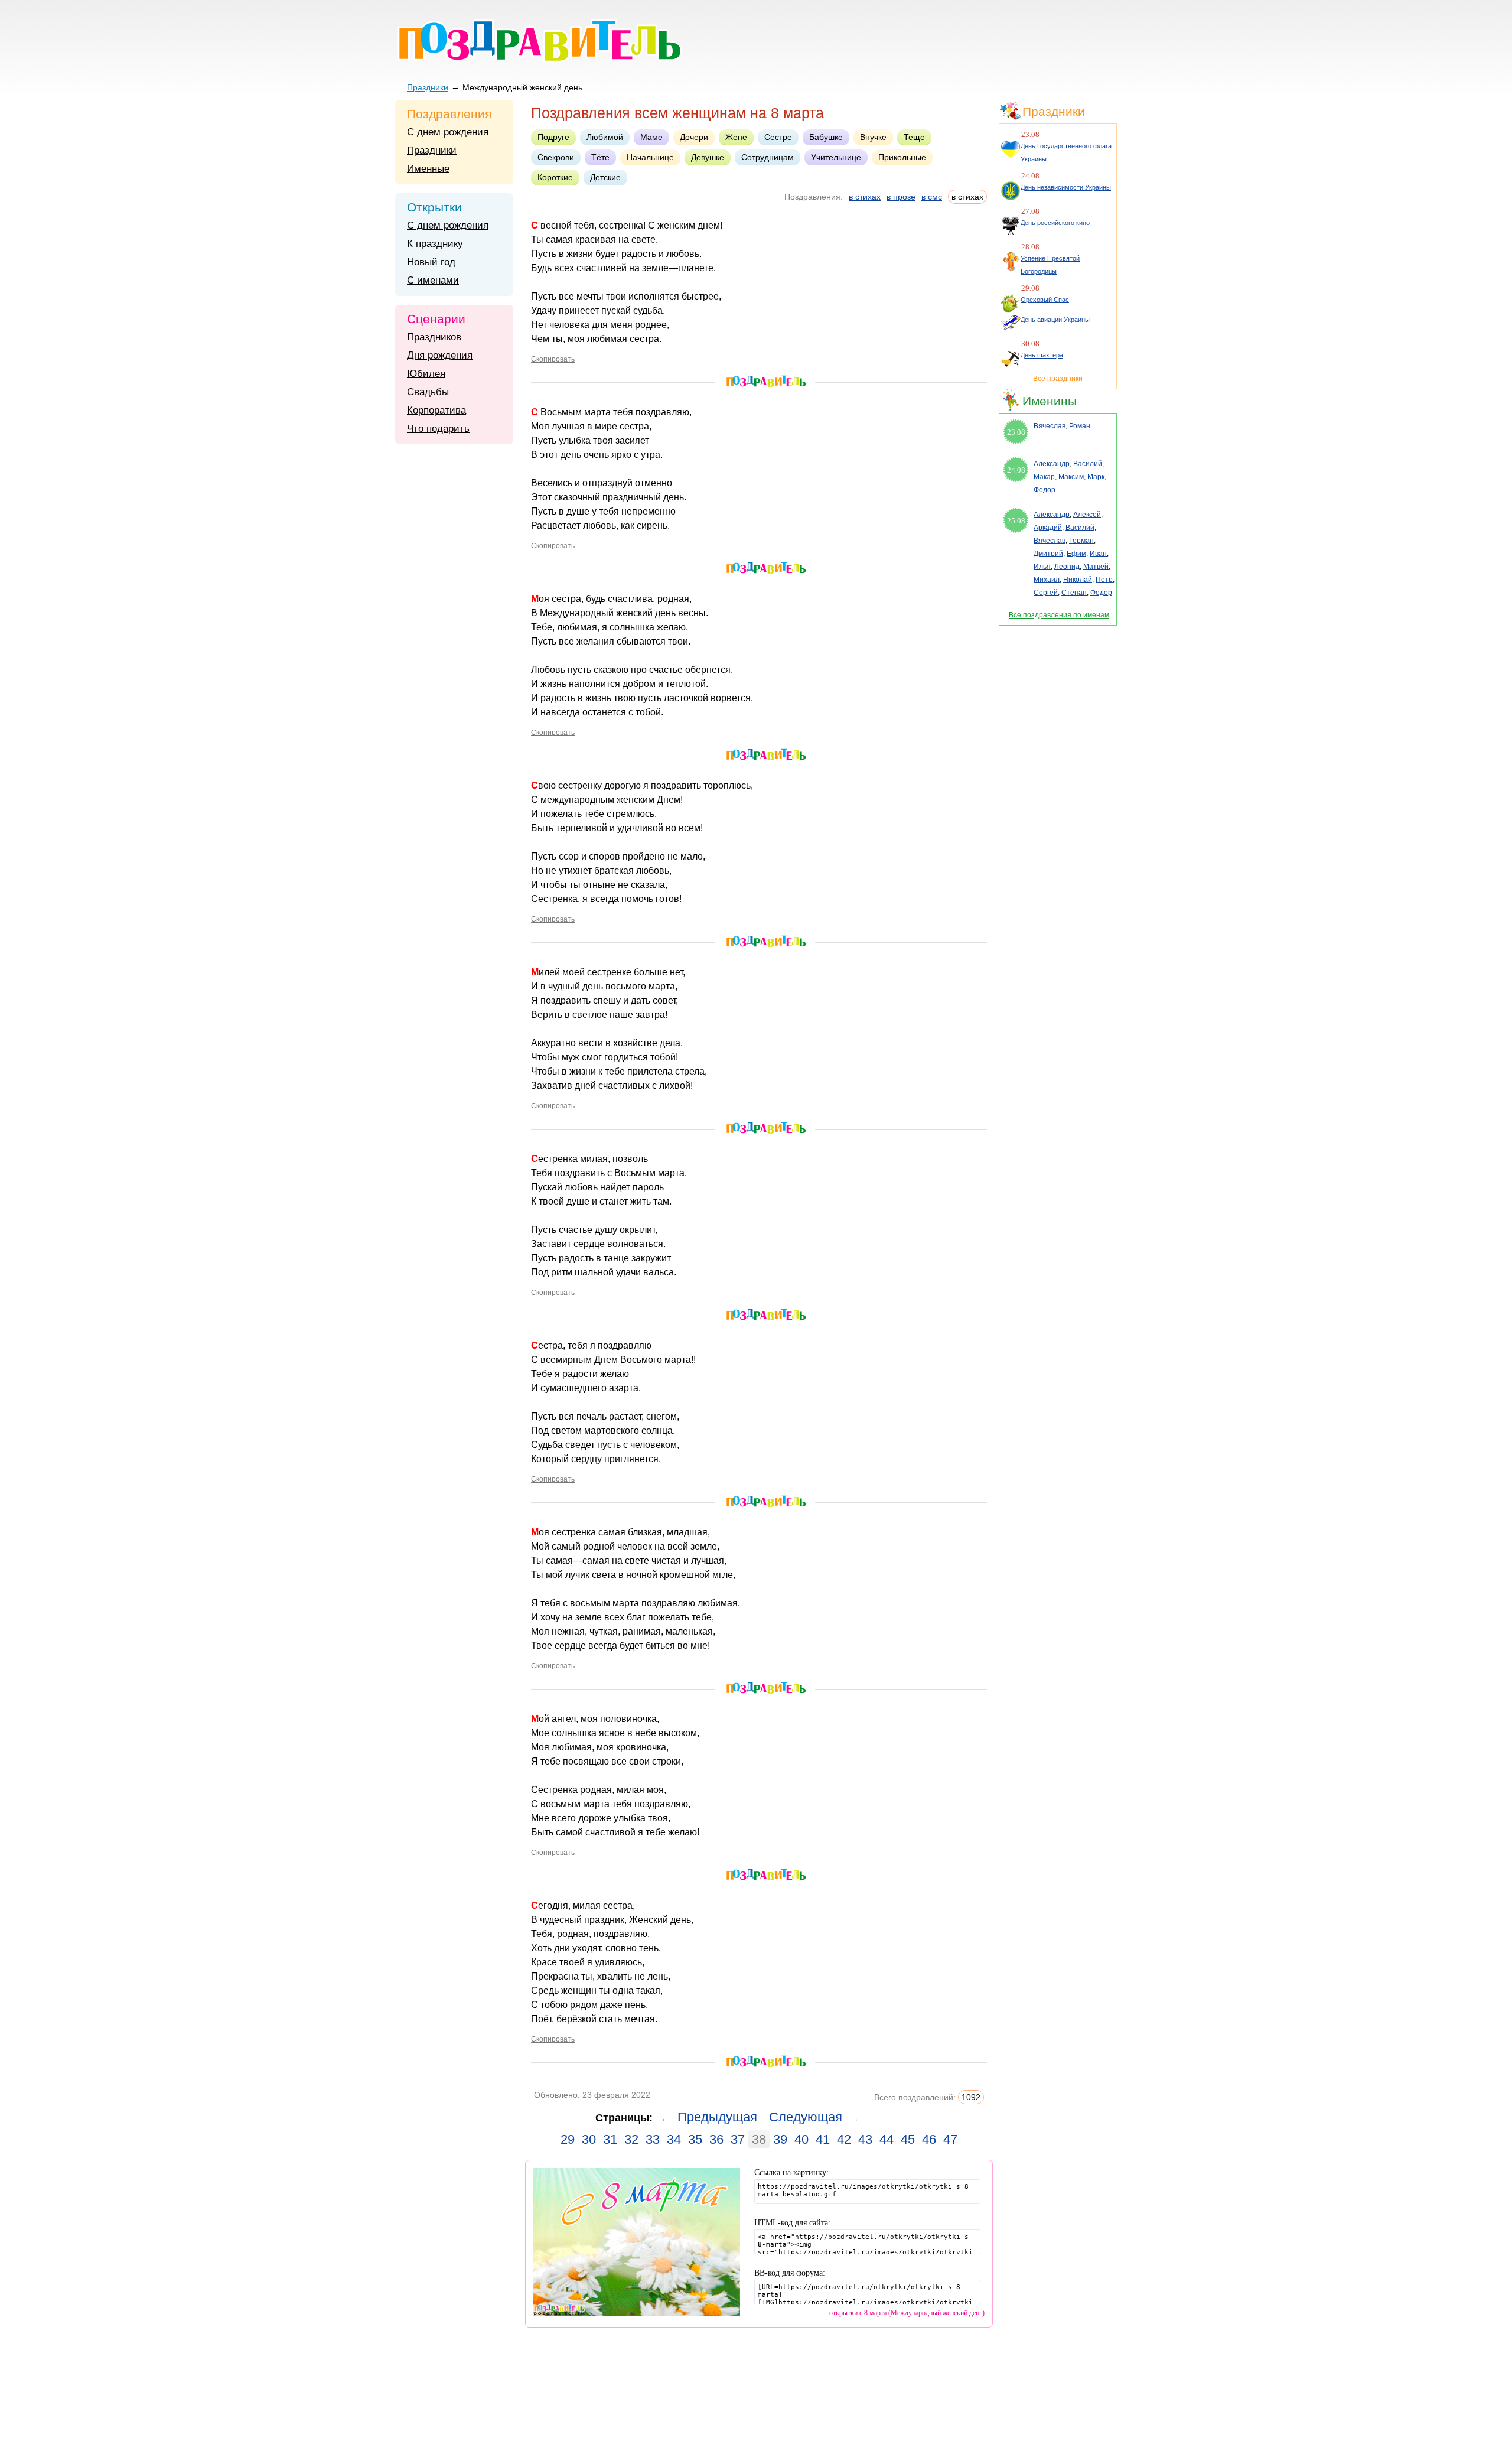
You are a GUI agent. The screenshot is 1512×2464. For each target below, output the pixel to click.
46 (929, 2139)
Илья (1042, 567)
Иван (1098, 554)
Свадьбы (428, 392)
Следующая (806, 2117)
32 (631, 2139)
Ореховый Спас (1045, 300)
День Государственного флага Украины (1066, 152)
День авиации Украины (1055, 320)
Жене (736, 137)
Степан (1074, 593)
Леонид (1067, 567)
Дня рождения (440, 355)
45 (908, 2139)
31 (610, 2139)
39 (780, 2139)
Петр (1104, 580)
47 (950, 2139)
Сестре (778, 137)
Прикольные (902, 157)
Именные (428, 169)
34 (674, 2139)
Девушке (708, 157)
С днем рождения (448, 132)
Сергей (1046, 593)
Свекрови (556, 157)
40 (801, 2139)
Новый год (431, 262)
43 (865, 2139)
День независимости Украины (1066, 187)
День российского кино (1055, 223)
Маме (651, 137)
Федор (1045, 490)
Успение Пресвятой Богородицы (1050, 265)
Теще (914, 137)
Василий (1088, 464)
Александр (1052, 464)
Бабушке (826, 137)
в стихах (865, 197)
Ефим (1076, 554)
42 (844, 2139)
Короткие (555, 177)
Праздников (434, 337)
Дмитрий (1048, 554)
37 (738, 2139)
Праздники (428, 87)
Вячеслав (1050, 426)
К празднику (435, 244)
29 (568, 2139)
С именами (433, 280)
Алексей (1087, 515)
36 (716, 2139)
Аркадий (1048, 528)
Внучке (873, 137)
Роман (1080, 426)
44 (887, 2139)
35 (695, 2139)
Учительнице (836, 157)
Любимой (605, 137)
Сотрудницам (768, 157)
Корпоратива (436, 410)
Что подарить (438, 429)
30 (589, 2139)
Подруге (553, 137)
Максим (1071, 477)
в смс (932, 197)
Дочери (694, 137)
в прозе (901, 197)
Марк (1096, 477)
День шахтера (1042, 355)
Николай (1078, 580)
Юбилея (426, 374)
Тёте (600, 157)
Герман (1081, 541)
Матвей (1096, 567)
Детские (605, 177)
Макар (1044, 477)
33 (653, 2139)
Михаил (1047, 580)
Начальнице (650, 157)
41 (823, 2139)
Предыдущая (717, 2117)
